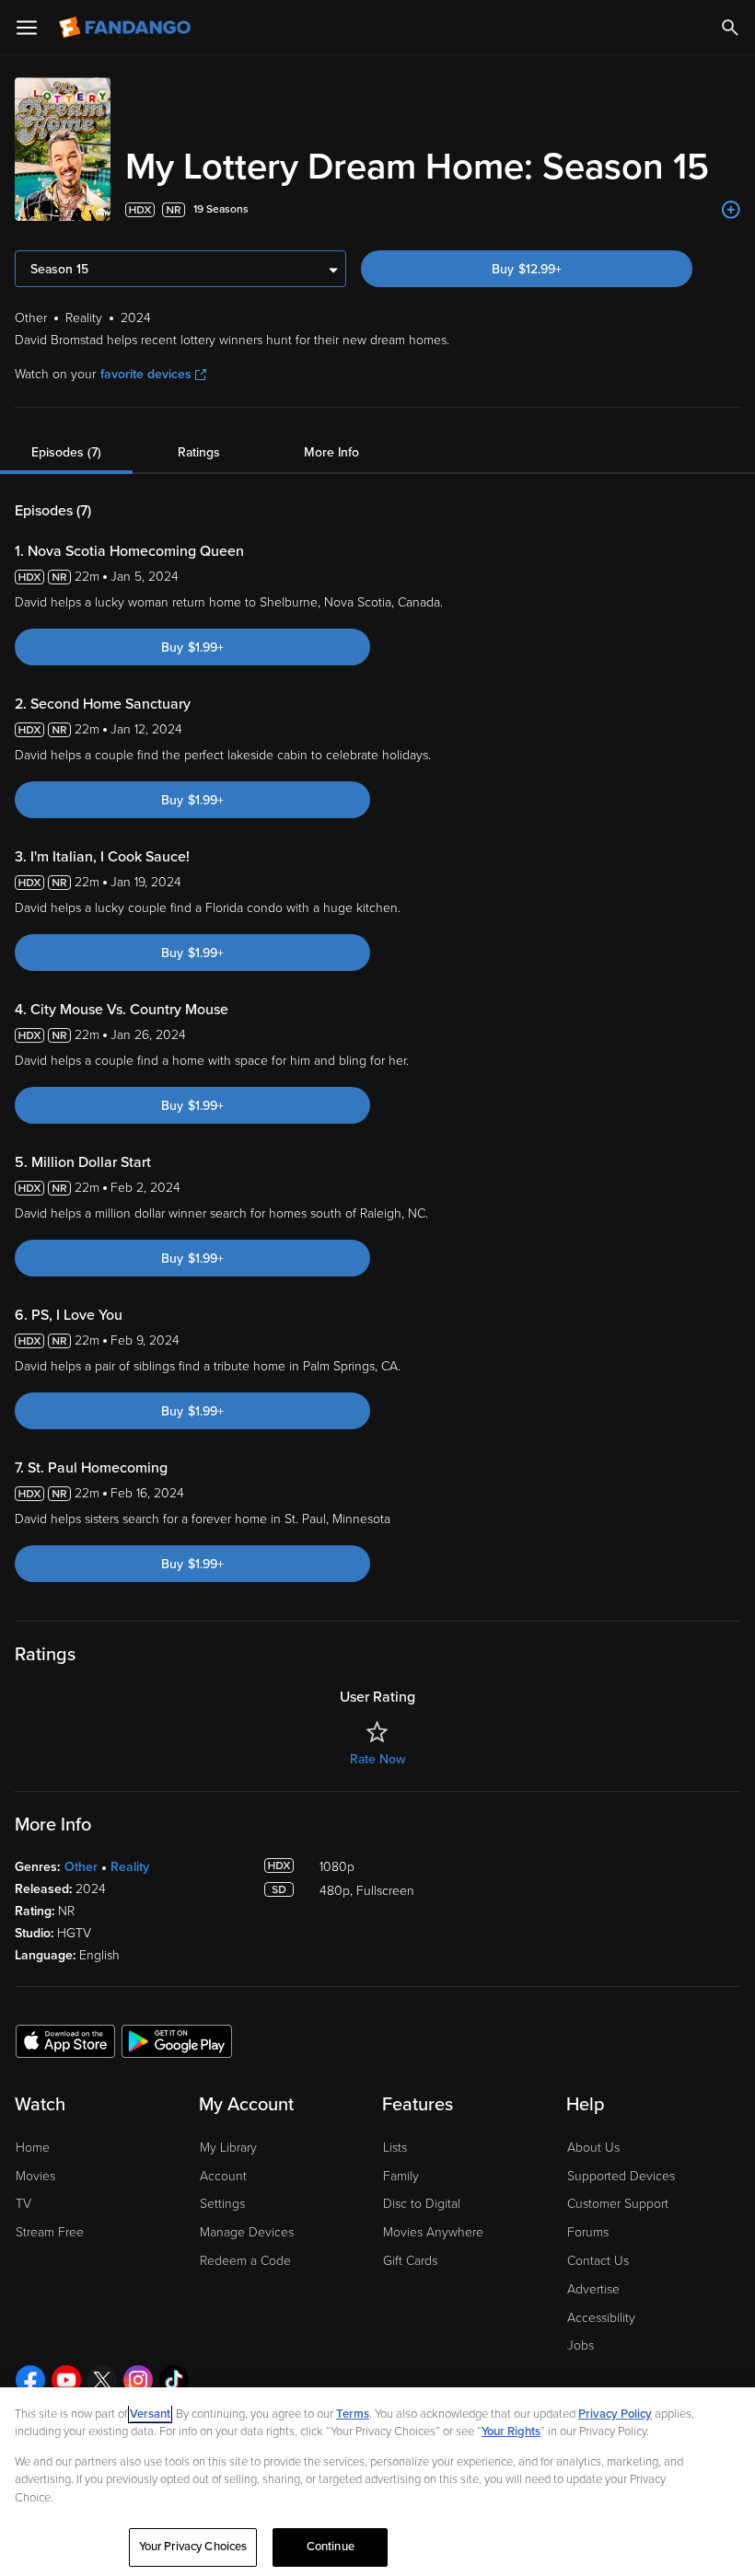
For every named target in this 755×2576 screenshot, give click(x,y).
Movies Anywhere (433, 2232)
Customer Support (618, 2204)
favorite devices (146, 374)
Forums (588, 2232)
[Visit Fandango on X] (102, 2380)
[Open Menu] (27, 28)
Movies (35, 2176)
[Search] (730, 28)
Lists (395, 2148)
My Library (228, 2148)
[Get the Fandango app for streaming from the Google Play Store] (177, 2040)
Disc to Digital (422, 2204)
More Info (331, 452)
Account (223, 2176)
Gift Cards (410, 2261)
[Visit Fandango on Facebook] (30, 2380)
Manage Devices (247, 2232)
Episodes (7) (66, 452)
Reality (130, 1867)
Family (401, 2176)
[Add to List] (731, 210)
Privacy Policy (615, 2414)
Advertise (593, 2289)
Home (33, 2148)
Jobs (581, 2345)
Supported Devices (621, 2176)
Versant (150, 2414)
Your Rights (511, 2432)
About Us (593, 2148)
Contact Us (598, 2261)
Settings (222, 2204)
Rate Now (377, 1759)
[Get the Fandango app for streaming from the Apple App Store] (65, 2040)
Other (81, 1867)
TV (23, 2204)
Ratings (199, 452)
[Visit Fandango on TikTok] (174, 2380)
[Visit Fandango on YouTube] (66, 2380)
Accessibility (601, 2318)
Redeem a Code (245, 2261)
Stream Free (50, 2232)
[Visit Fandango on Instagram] (138, 2380)
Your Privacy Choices (193, 2547)
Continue (331, 2547)
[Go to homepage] (127, 28)
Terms (353, 2414)
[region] (377, 2482)
